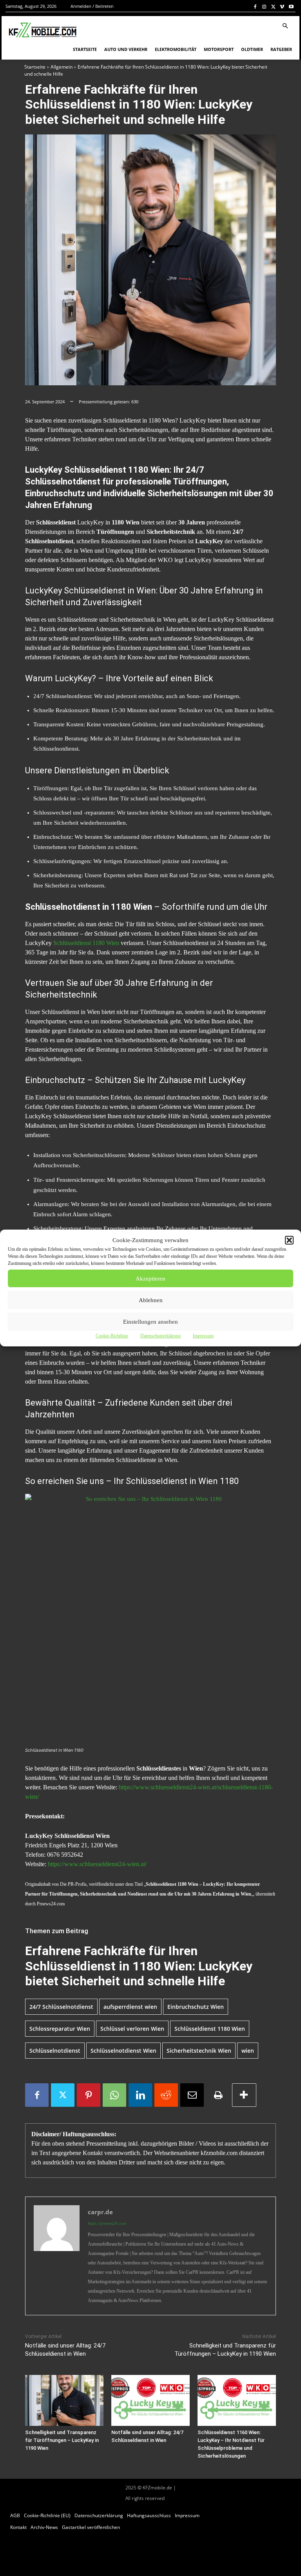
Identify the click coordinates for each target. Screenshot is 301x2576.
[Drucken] (218, 2095)
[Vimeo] (282, 6)
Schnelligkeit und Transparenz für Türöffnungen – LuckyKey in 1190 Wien (62, 2440)
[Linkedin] (140, 2095)
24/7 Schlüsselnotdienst (61, 2007)
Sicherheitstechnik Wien (199, 2051)
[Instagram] (264, 6)
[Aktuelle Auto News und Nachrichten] (42, 30)
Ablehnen (151, 1300)
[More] (244, 2095)
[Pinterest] (89, 2095)
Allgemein (62, 67)
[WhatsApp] (114, 2095)
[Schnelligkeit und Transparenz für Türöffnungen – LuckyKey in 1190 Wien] (64, 2400)
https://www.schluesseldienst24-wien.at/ (97, 1864)
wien (248, 2051)
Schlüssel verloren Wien (132, 2029)
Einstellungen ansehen (150, 1322)
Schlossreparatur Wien (60, 2029)
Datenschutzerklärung (160, 1336)
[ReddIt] (166, 2095)
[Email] (192, 2095)
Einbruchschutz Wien (196, 2007)
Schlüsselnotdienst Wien (123, 2051)
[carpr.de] (57, 2256)
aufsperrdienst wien (130, 2007)
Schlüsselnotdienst (55, 2051)
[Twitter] (273, 6)
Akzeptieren (150, 1279)
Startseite (35, 67)
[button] (289, 1240)
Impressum (203, 1336)
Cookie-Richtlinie (112, 1336)
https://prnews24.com (107, 2223)
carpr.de (100, 2212)
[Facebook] (255, 6)
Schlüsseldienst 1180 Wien (86, 943)
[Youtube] (291, 6)
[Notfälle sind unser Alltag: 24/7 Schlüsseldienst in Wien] (150, 2400)
